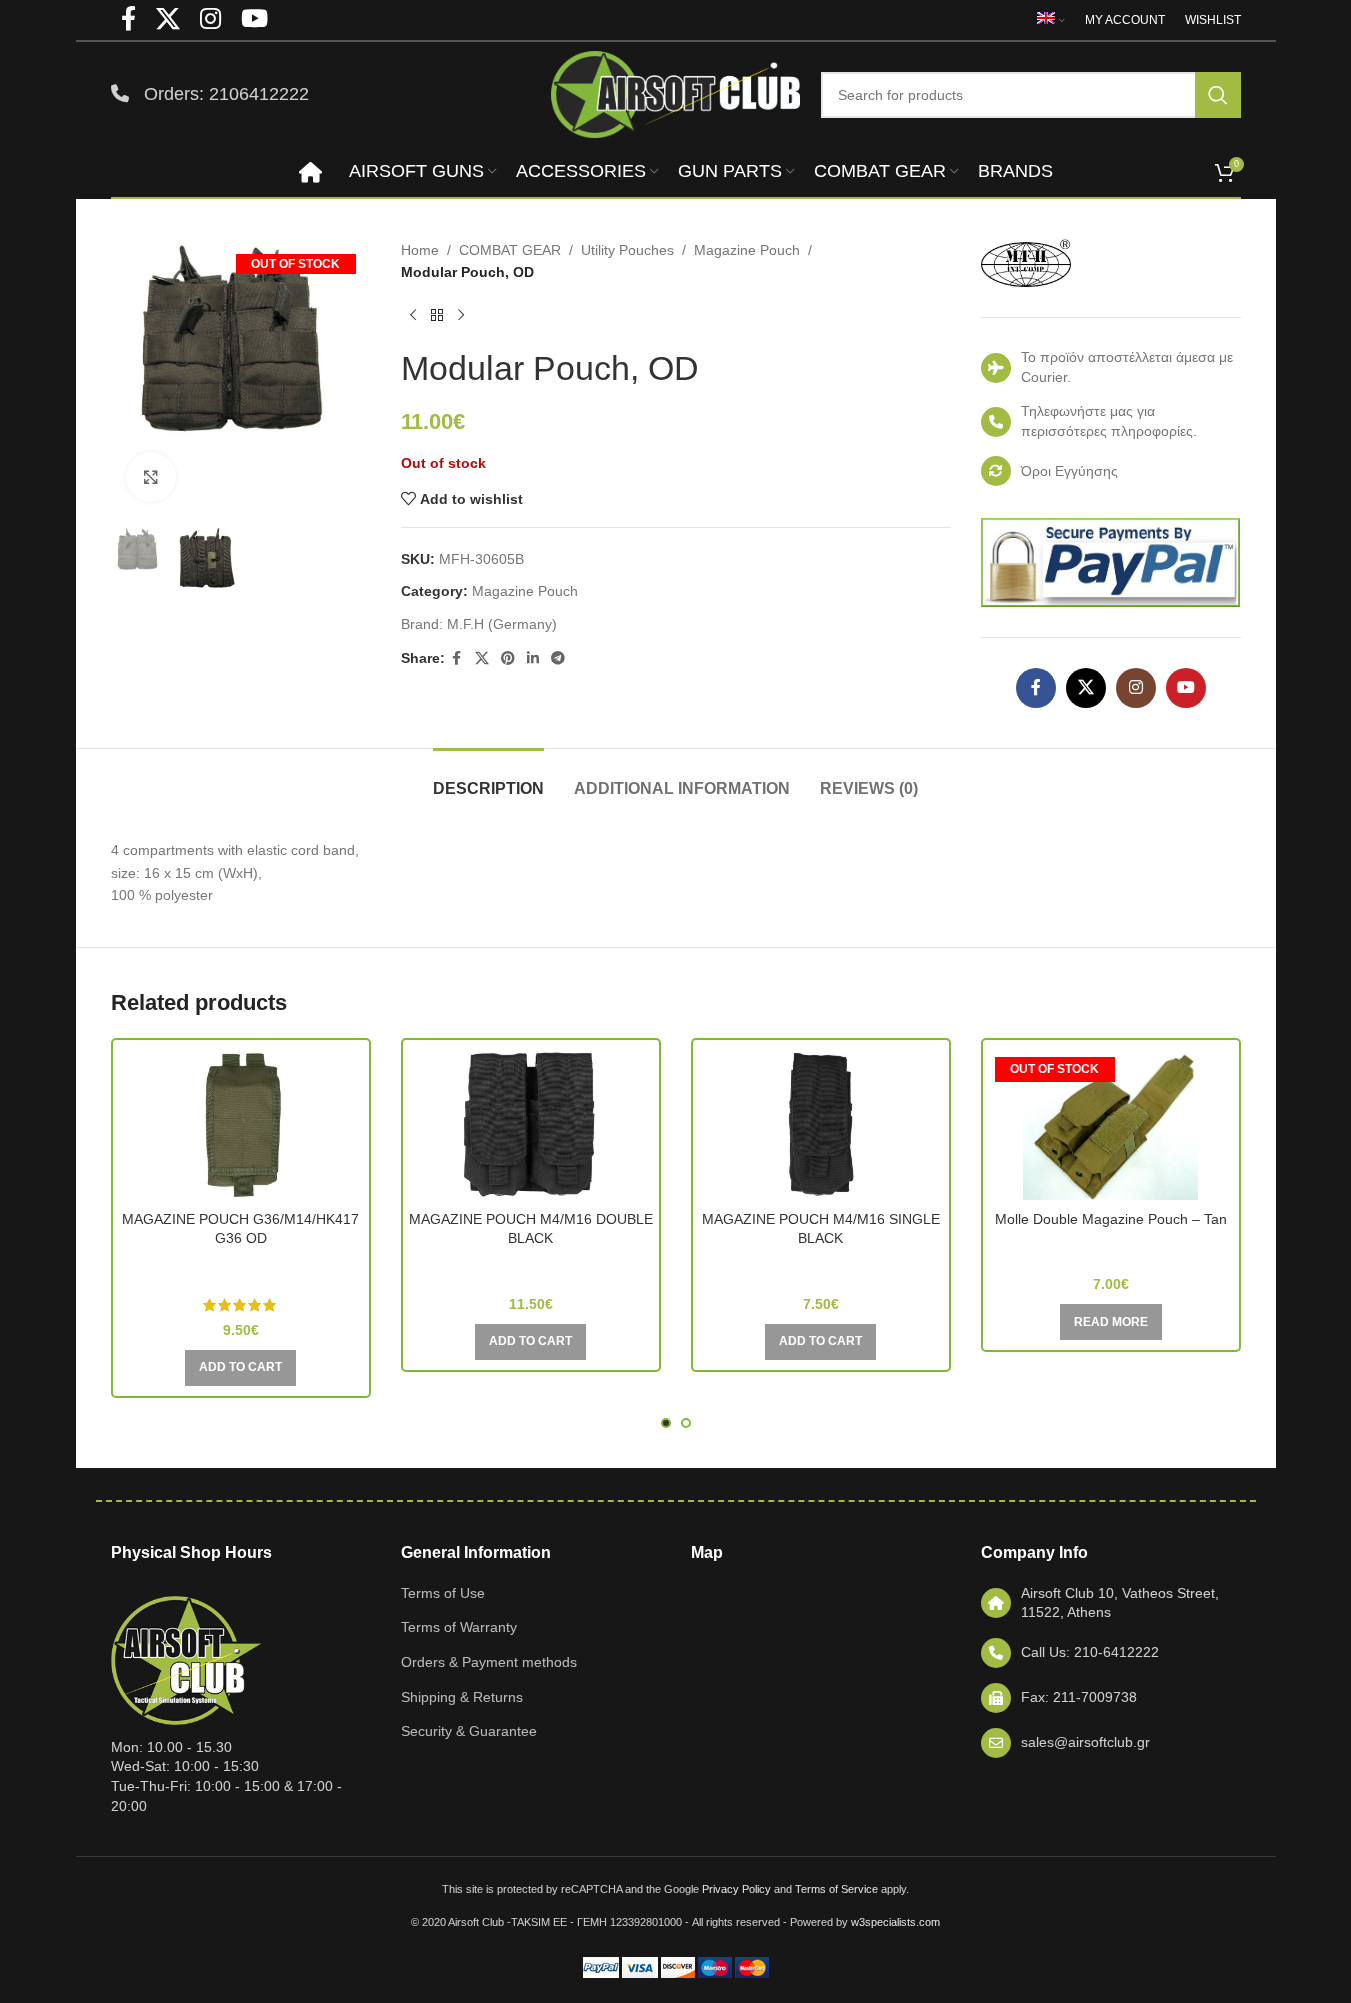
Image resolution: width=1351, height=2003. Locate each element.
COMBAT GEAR (510, 250)
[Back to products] (437, 316)
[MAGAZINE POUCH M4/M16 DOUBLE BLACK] (531, 1125)
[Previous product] (413, 316)
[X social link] (482, 658)
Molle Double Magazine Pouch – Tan (1111, 1219)
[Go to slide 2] (686, 1423)
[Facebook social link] (457, 658)
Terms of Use (443, 1593)
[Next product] (461, 316)
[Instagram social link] (1136, 688)
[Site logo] (676, 93)
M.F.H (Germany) (502, 624)
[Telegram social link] (558, 658)
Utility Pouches (627, 250)
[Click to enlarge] (151, 477)
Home (420, 250)
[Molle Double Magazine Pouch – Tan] (1111, 1125)
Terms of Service (836, 1889)
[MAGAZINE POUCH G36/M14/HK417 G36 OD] (241, 1125)
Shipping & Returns (462, 1697)
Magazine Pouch (747, 250)
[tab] (488, 778)
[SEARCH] (1218, 95)
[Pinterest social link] (508, 658)
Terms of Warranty (459, 1627)
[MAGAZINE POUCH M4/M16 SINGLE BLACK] (821, 1125)
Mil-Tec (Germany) (241, 1267)
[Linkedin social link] (533, 658)
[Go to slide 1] (666, 1423)
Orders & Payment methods (489, 1662)
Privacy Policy (736, 1889)
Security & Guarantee (469, 1731)
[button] (240, 1368)
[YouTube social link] (1186, 688)
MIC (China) (1110, 1247)
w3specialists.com (895, 1922)
